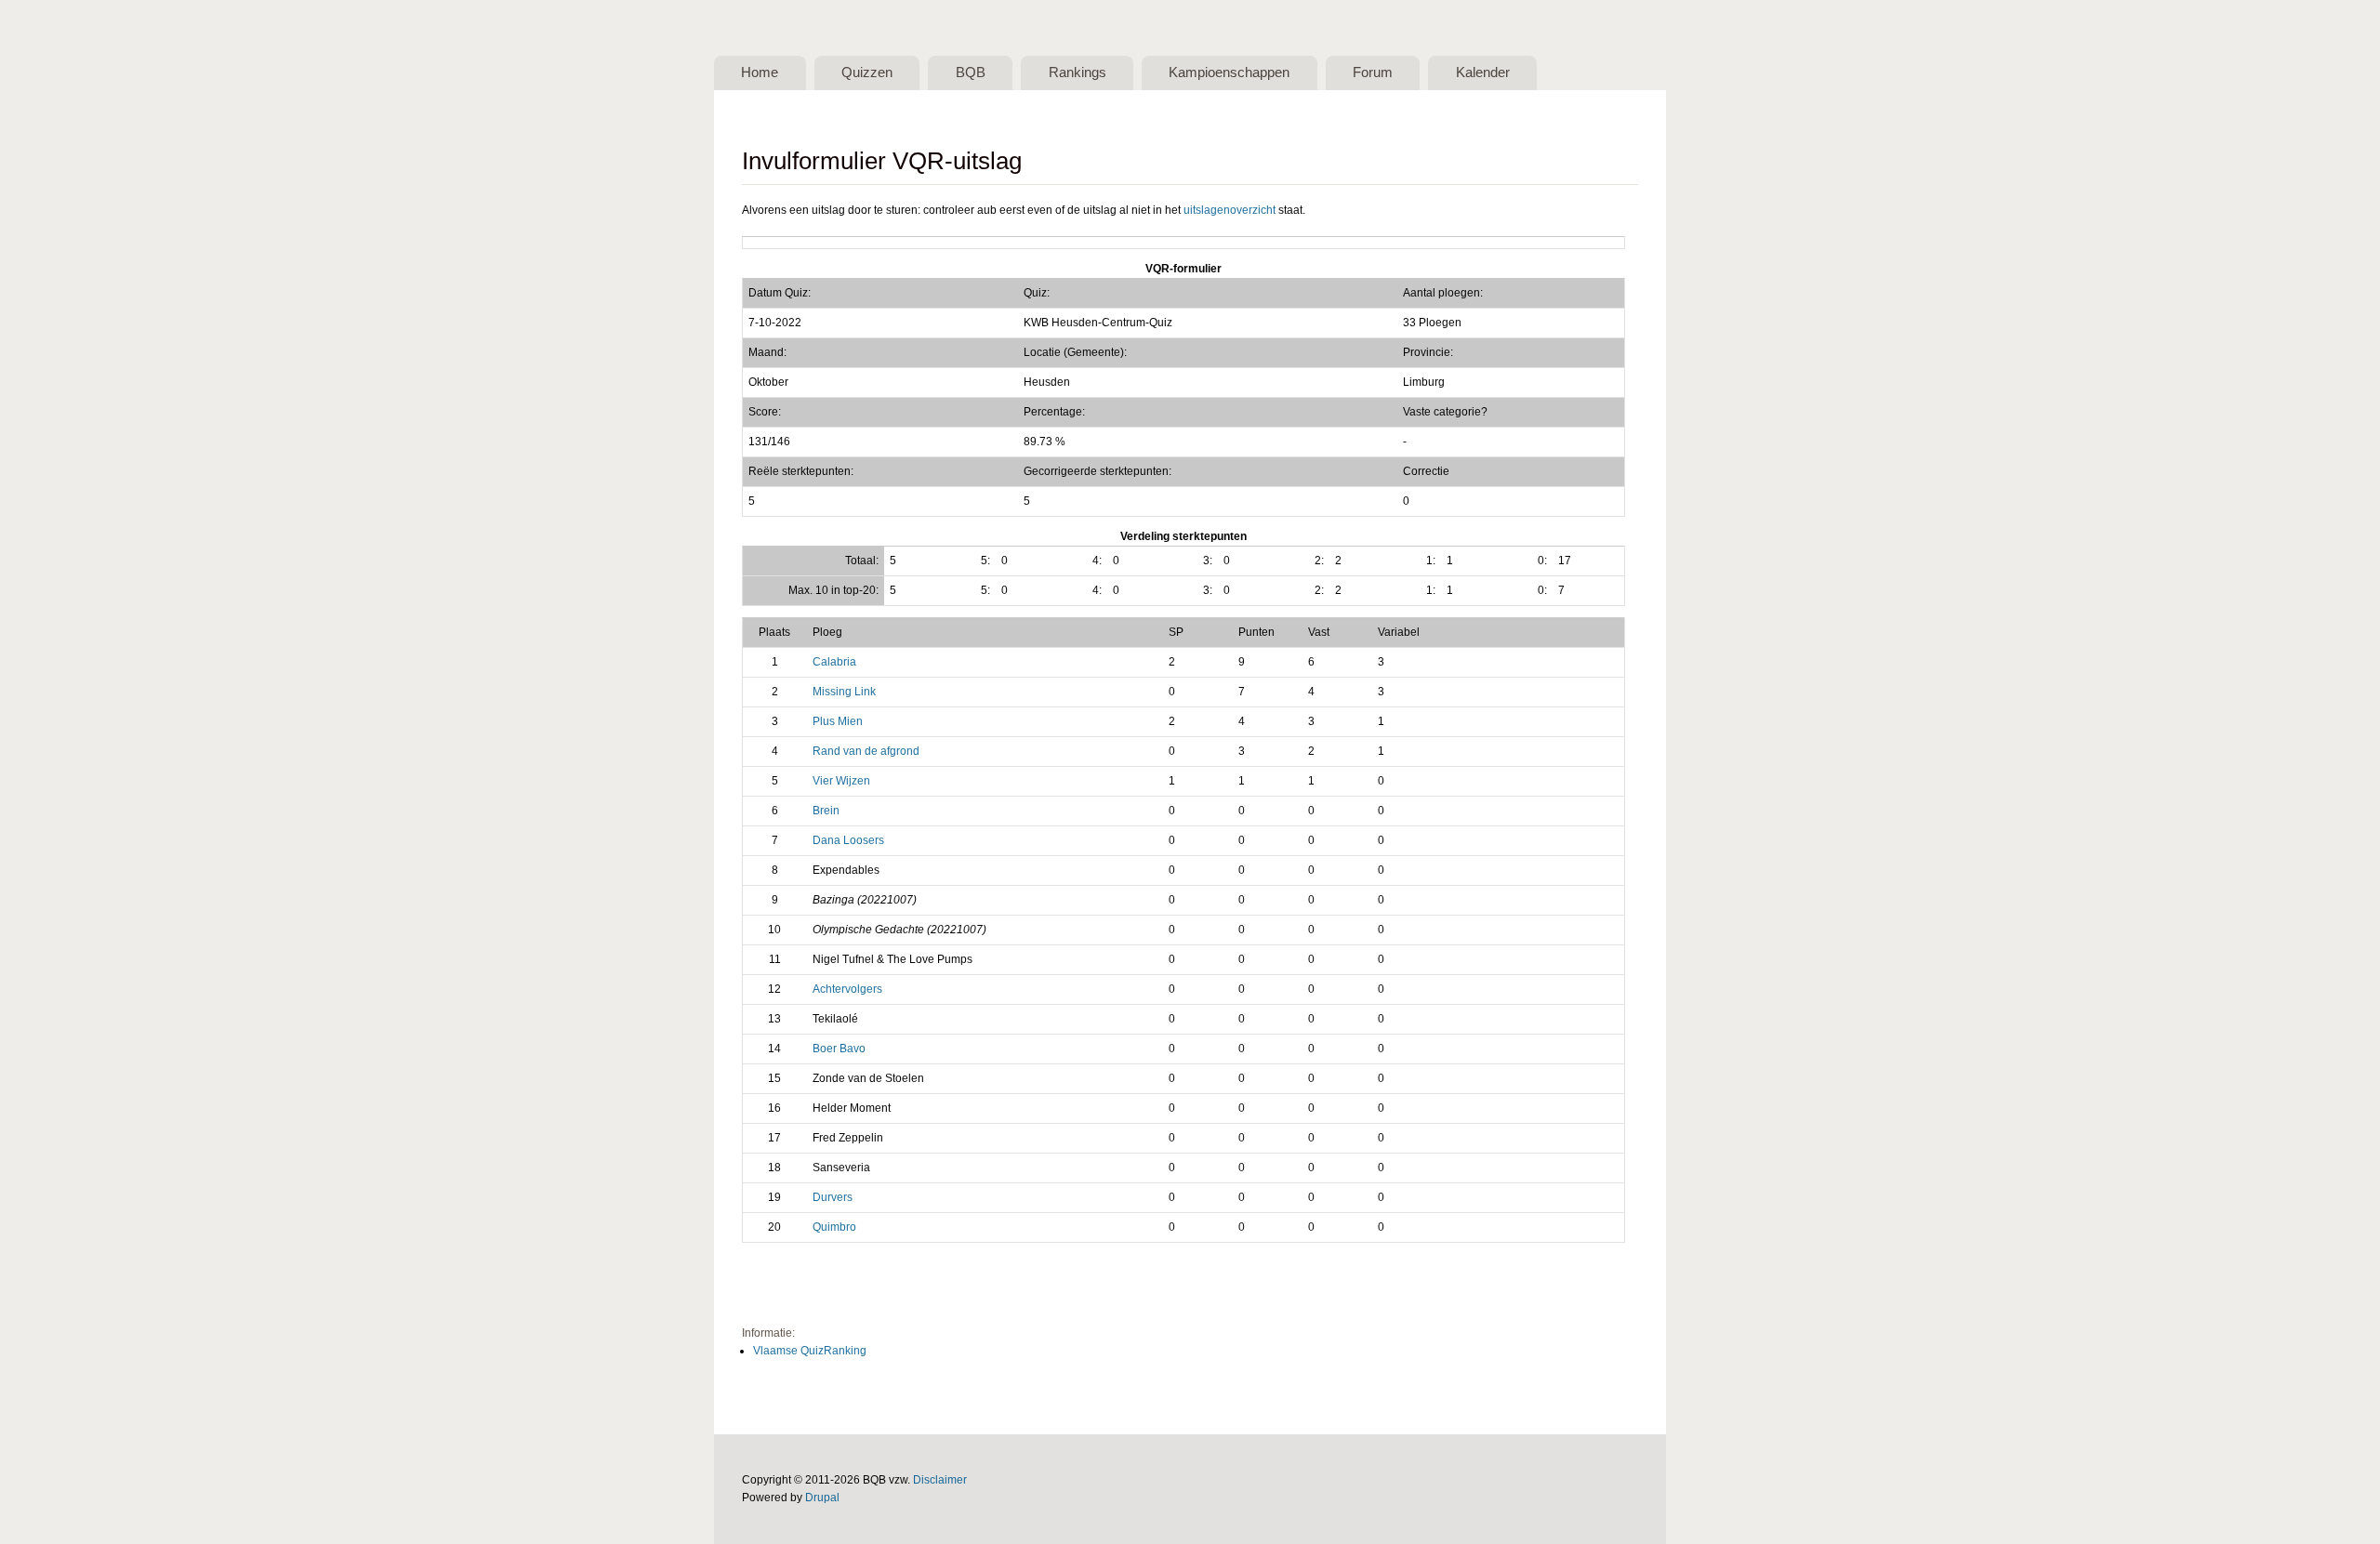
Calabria (834, 662)
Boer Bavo (839, 1049)
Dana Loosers (848, 840)
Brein (826, 811)
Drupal (822, 1498)
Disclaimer (940, 1480)
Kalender (1483, 73)
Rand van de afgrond (866, 751)
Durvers (833, 1197)
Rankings (1078, 73)
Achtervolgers (847, 989)
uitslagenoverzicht (1230, 210)
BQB (971, 73)
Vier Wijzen (841, 781)
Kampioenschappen (1229, 73)
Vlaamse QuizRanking (810, 1351)
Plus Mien (838, 721)
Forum (1373, 73)
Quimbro (834, 1227)
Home (760, 73)
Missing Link (844, 692)
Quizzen (867, 73)
